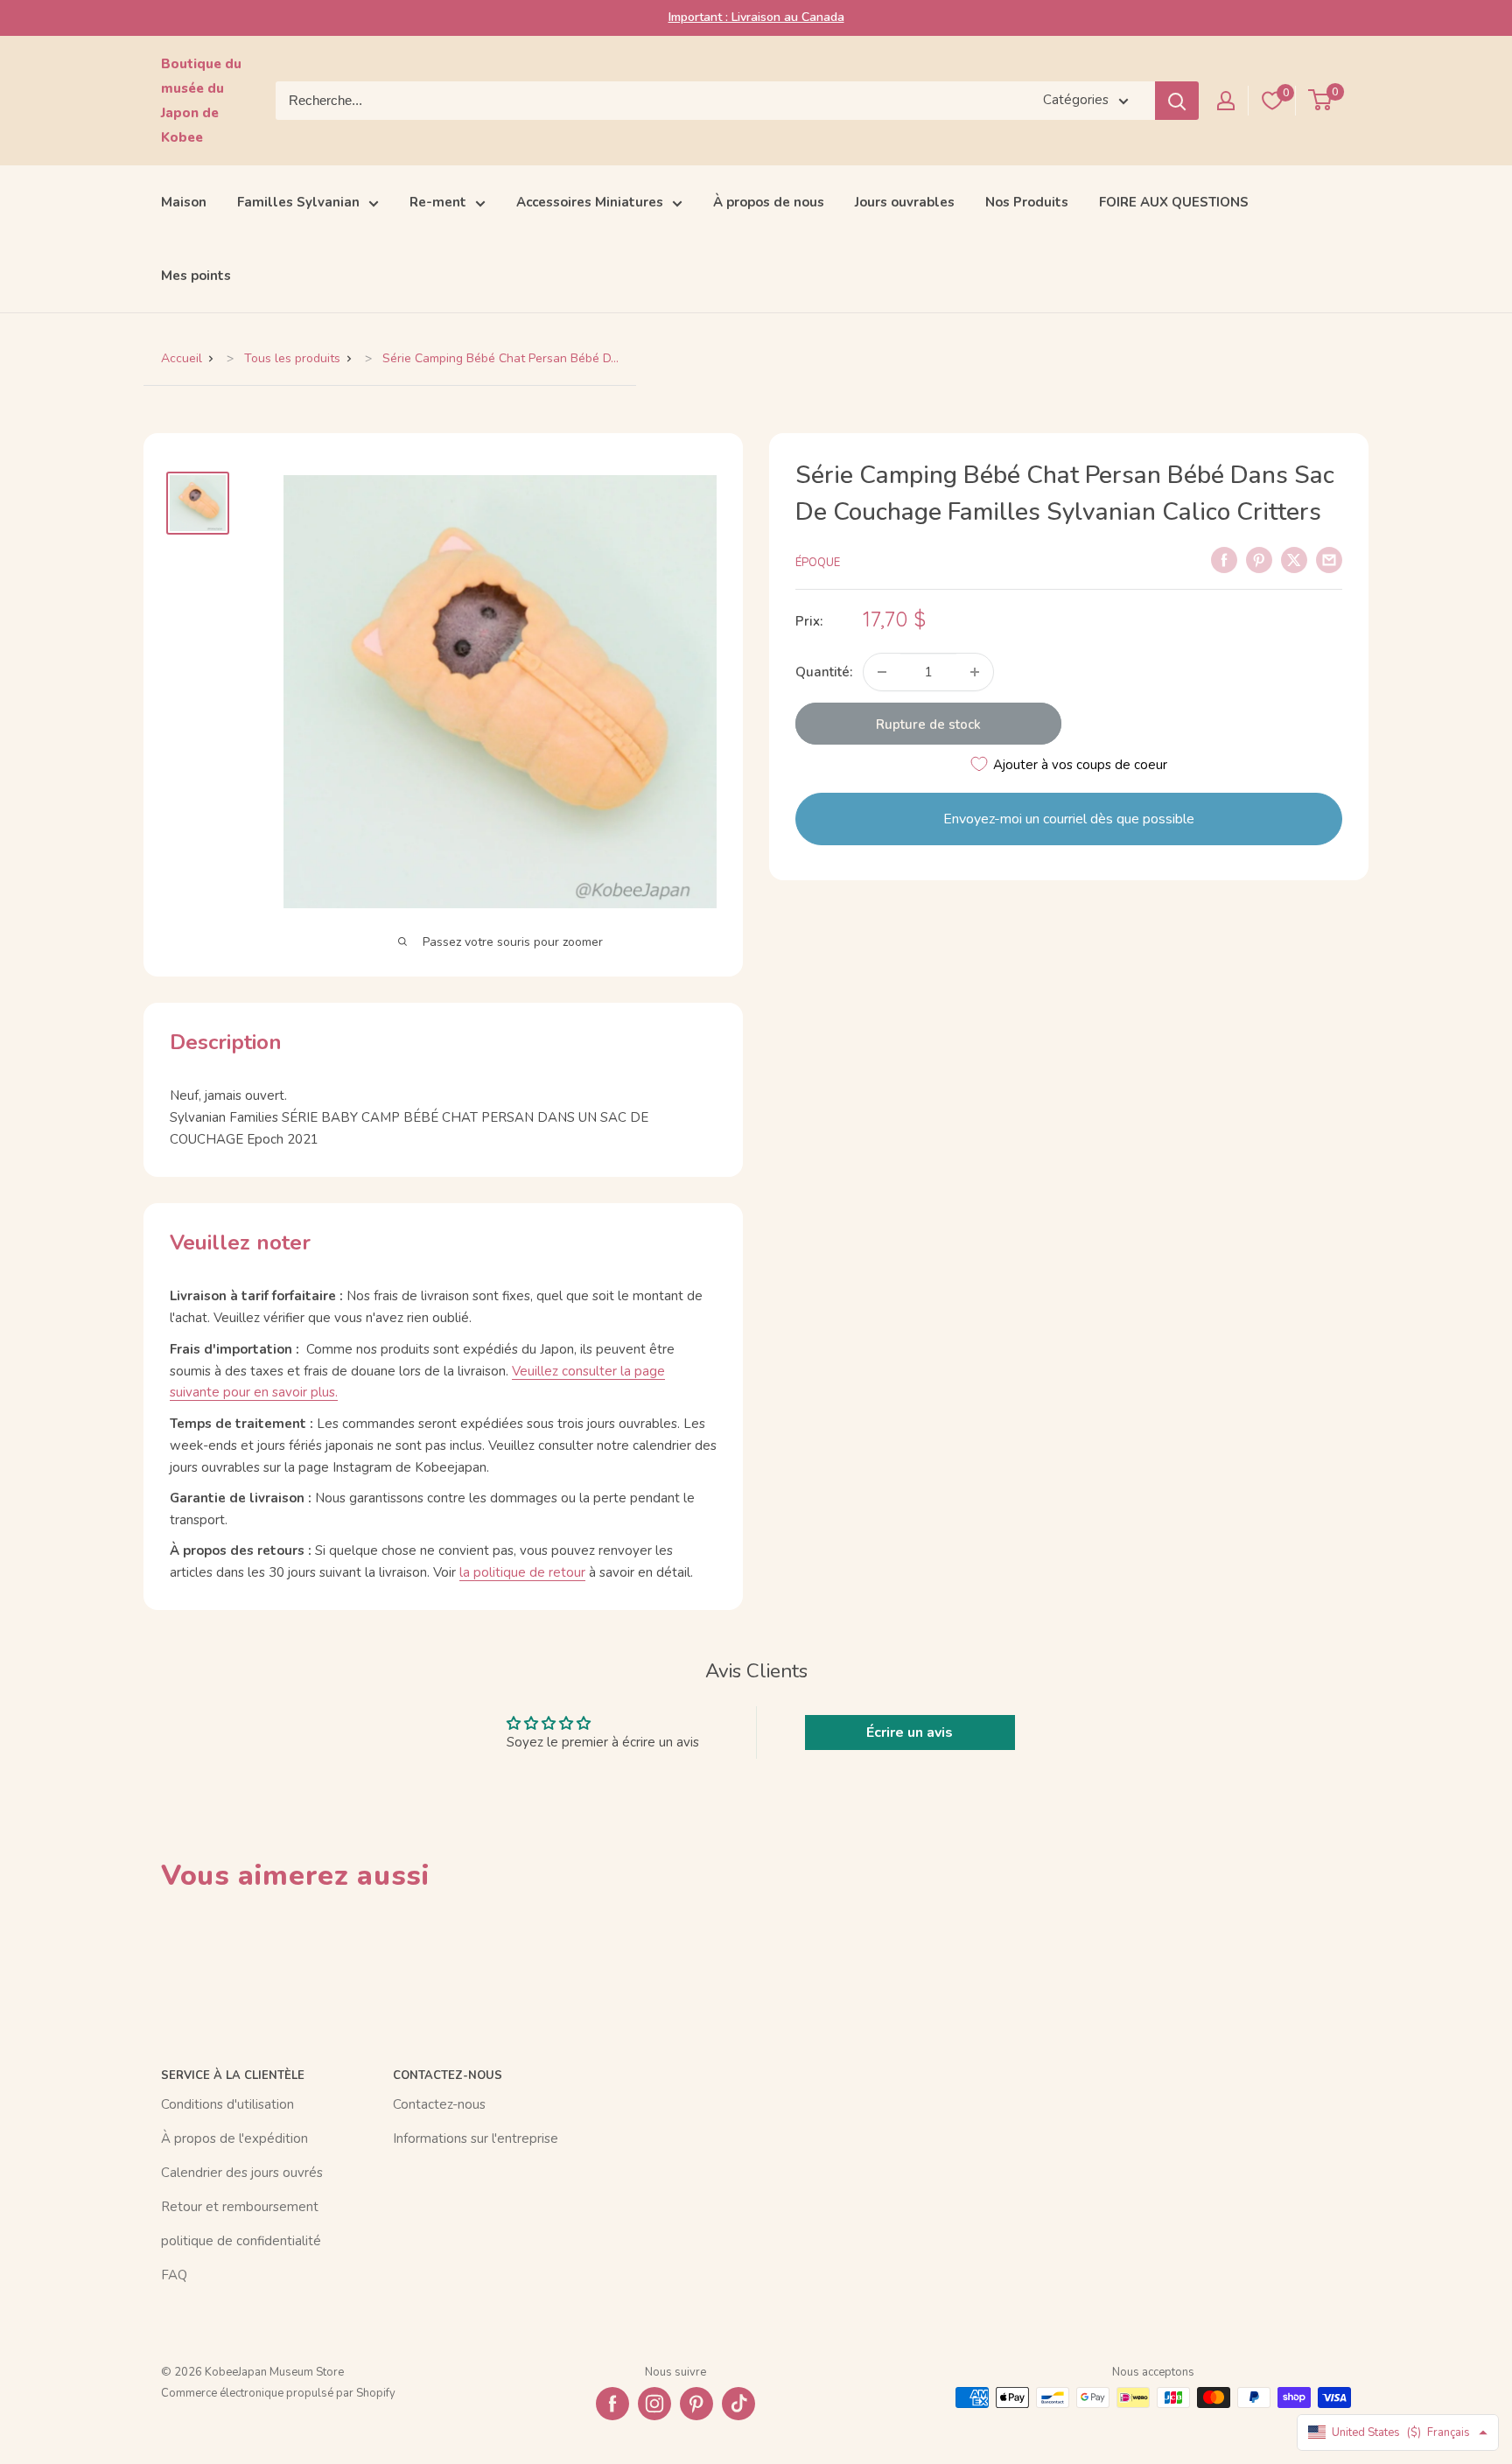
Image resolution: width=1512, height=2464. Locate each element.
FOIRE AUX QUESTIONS (1174, 202)
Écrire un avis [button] (910, 1732)
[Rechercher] (1177, 101)
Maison (184, 202)
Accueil (182, 358)
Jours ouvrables (905, 202)
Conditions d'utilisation (227, 2104)
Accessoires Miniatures (590, 202)
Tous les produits (292, 358)
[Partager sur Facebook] (1224, 559)
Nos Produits (1027, 202)
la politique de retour (522, 1572)
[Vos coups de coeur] (1272, 101)
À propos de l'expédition (234, 2138)
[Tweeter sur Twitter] (1294, 559)
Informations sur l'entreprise (476, 2138)
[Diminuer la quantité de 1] (882, 672)
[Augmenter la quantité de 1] (975, 672)
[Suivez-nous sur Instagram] (654, 2404)
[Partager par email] (1329, 559)
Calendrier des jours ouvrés (242, 2173)
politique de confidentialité (241, 2241)
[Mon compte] (1226, 101)
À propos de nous (769, 202)
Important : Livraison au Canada (756, 17)
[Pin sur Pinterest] (1259, 559)
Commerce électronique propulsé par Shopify (278, 2393)
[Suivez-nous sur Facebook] (612, 2404)
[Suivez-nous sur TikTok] (738, 2404)
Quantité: (824, 672)
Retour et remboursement (240, 2207)
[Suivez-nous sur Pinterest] (696, 2404)
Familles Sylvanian (298, 202)
